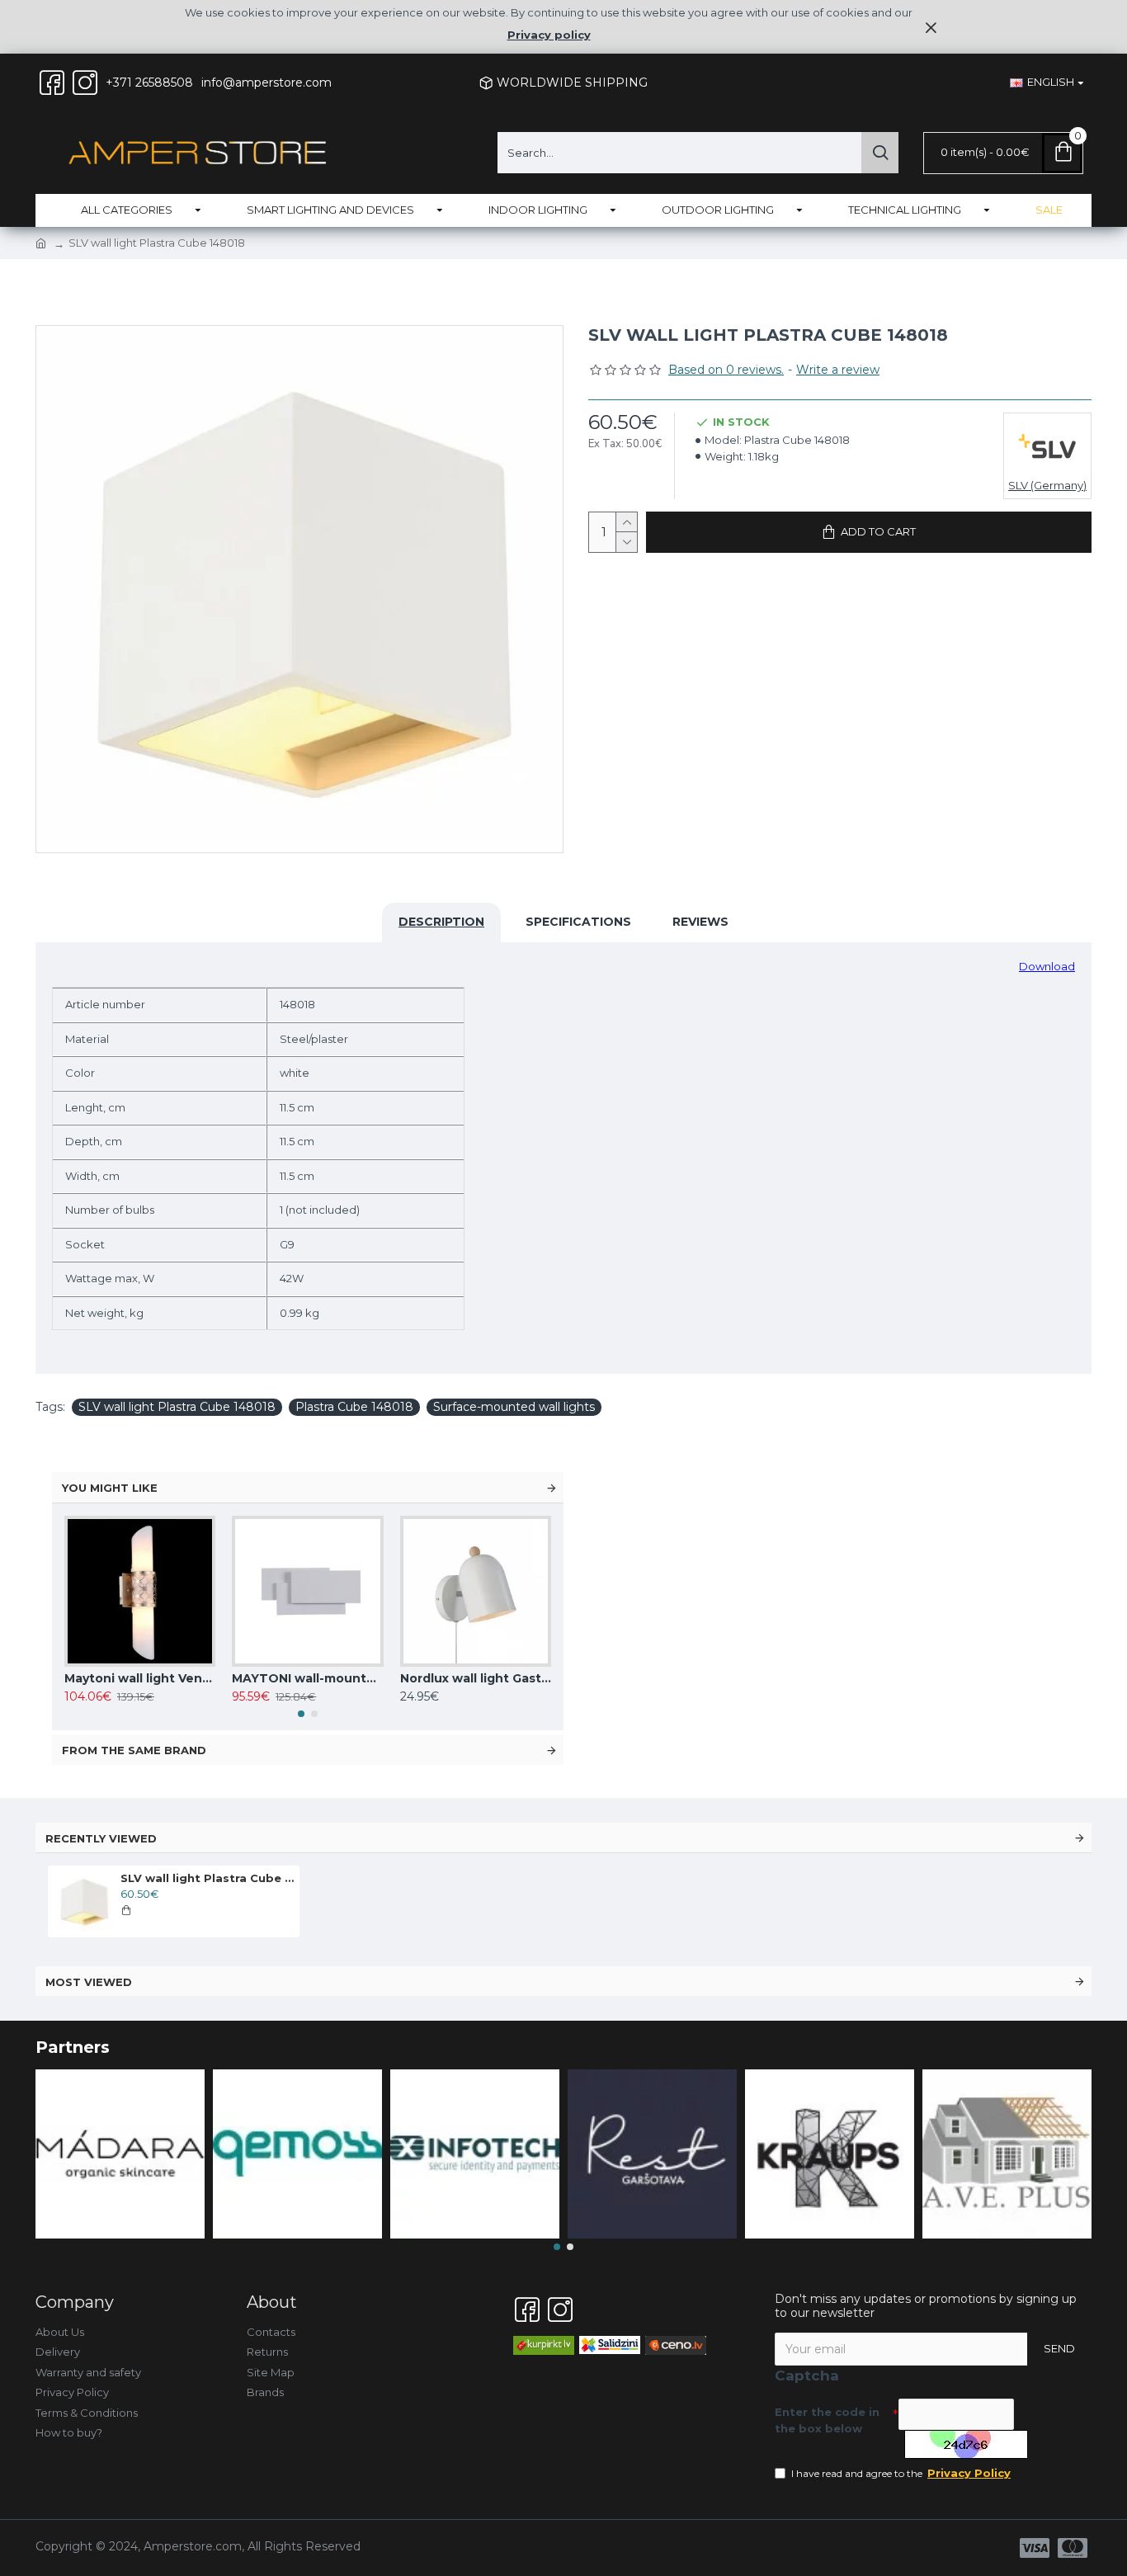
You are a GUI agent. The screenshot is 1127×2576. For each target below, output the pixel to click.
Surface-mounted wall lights (514, 1407)
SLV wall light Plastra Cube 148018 (177, 1407)
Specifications (578, 922)
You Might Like (110, 1488)
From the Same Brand (134, 1750)
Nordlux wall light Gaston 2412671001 (476, 1678)
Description (441, 922)
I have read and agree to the (901, 2473)
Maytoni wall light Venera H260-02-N (140, 1678)
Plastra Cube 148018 (354, 1407)
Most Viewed (89, 1982)
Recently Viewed (101, 1838)
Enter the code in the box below (827, 2420)
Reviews (700, 922)
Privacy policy (549, 35)
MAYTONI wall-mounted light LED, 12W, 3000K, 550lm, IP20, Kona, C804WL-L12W (307, 1678)
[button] (301, 1714)
